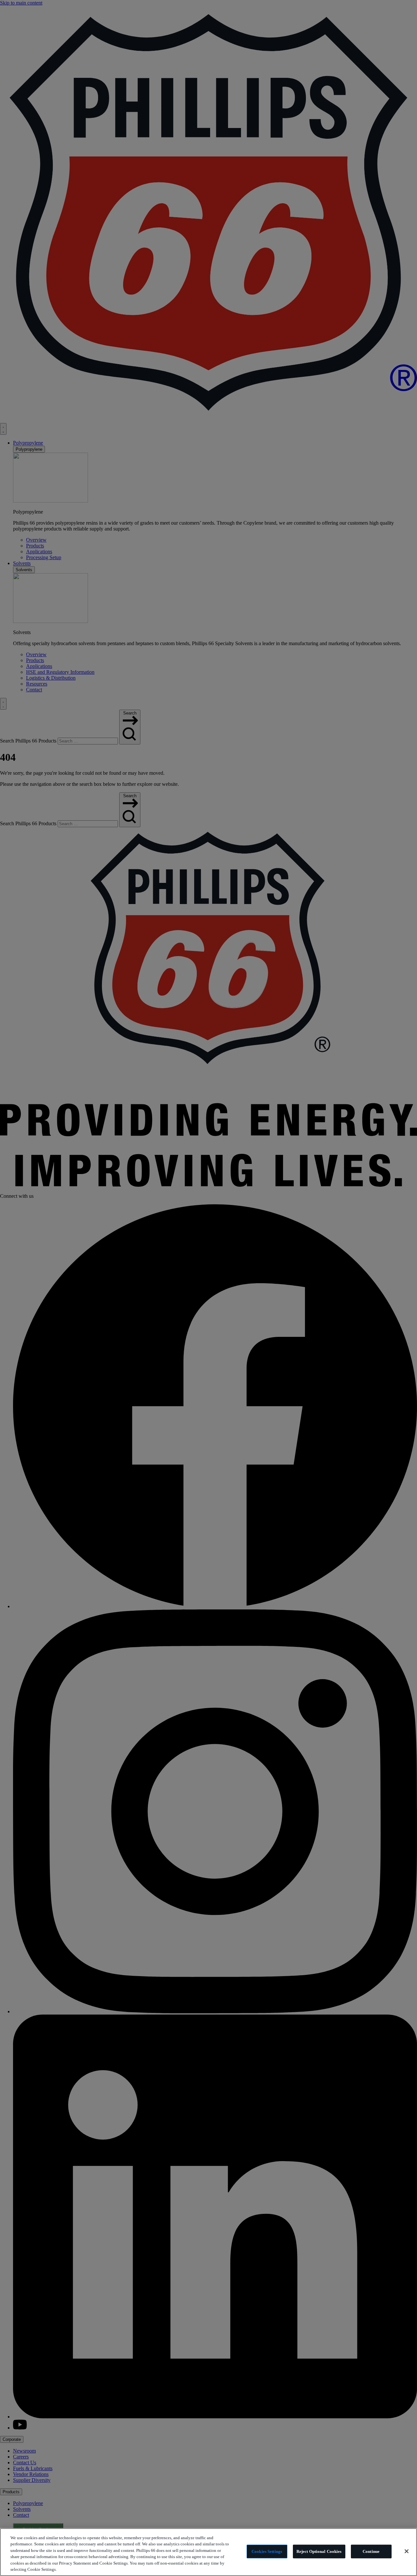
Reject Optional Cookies (319, 2551)
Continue (371, 2551)
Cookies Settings (267, 2551)
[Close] (407, 2551)
